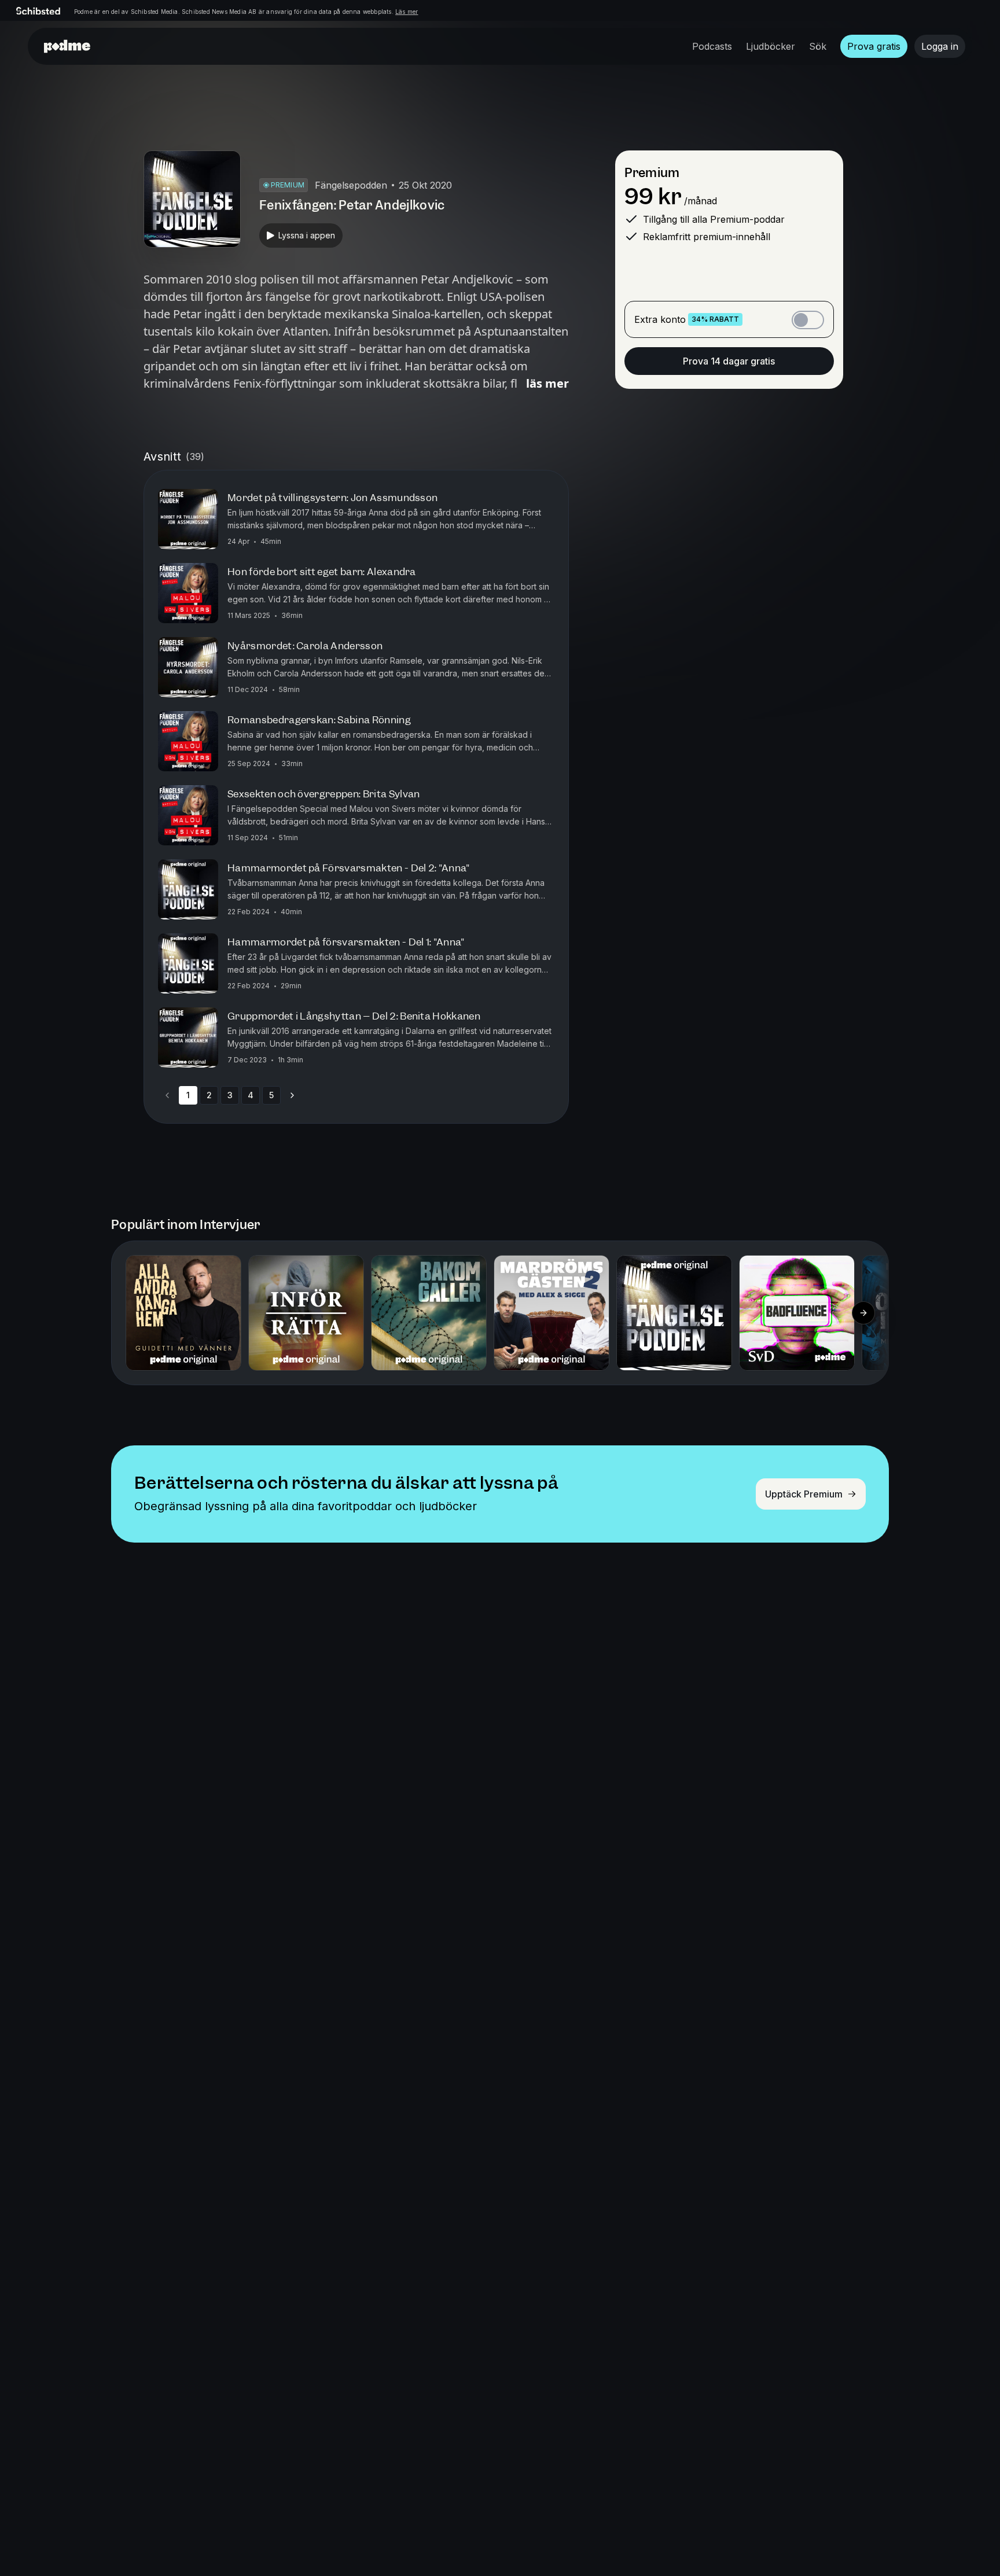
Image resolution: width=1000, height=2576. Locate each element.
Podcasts (712, 46)
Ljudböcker (771, 46)
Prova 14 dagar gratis (729, 361)
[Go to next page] (292, 1095)
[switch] (808, 320)
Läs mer (407, 12)
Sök (818, 46)
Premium (652, 173)
